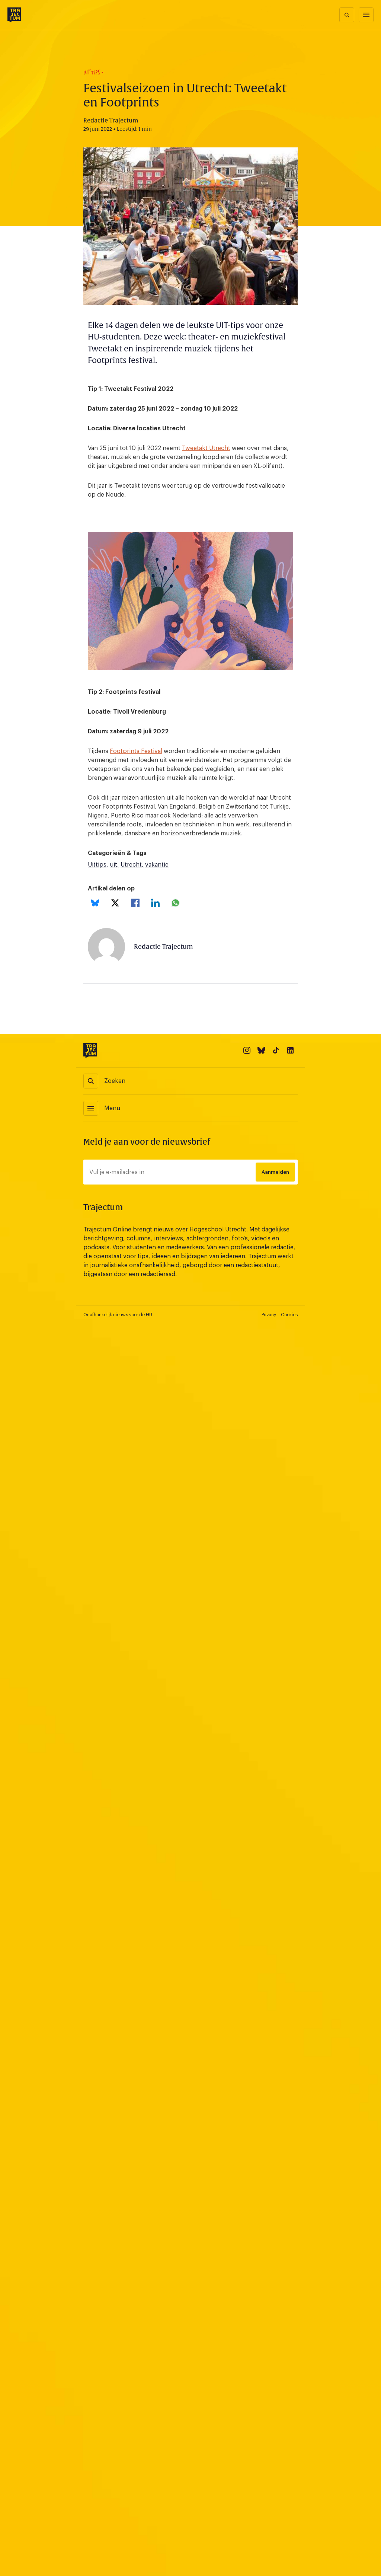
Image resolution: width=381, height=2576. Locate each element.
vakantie (157, 865)
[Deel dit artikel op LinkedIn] (155, 903)
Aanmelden (275, 1172)
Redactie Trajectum (164, 947)
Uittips (97, 865)
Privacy (269, 1315)
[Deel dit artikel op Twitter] (115, 903)
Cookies (289, 1315)
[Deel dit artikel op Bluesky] (95, 903)
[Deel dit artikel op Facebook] (135, 903)
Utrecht (131, 865)
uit (113, 865)
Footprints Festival (136, 751)
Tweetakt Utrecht (206, 448)
